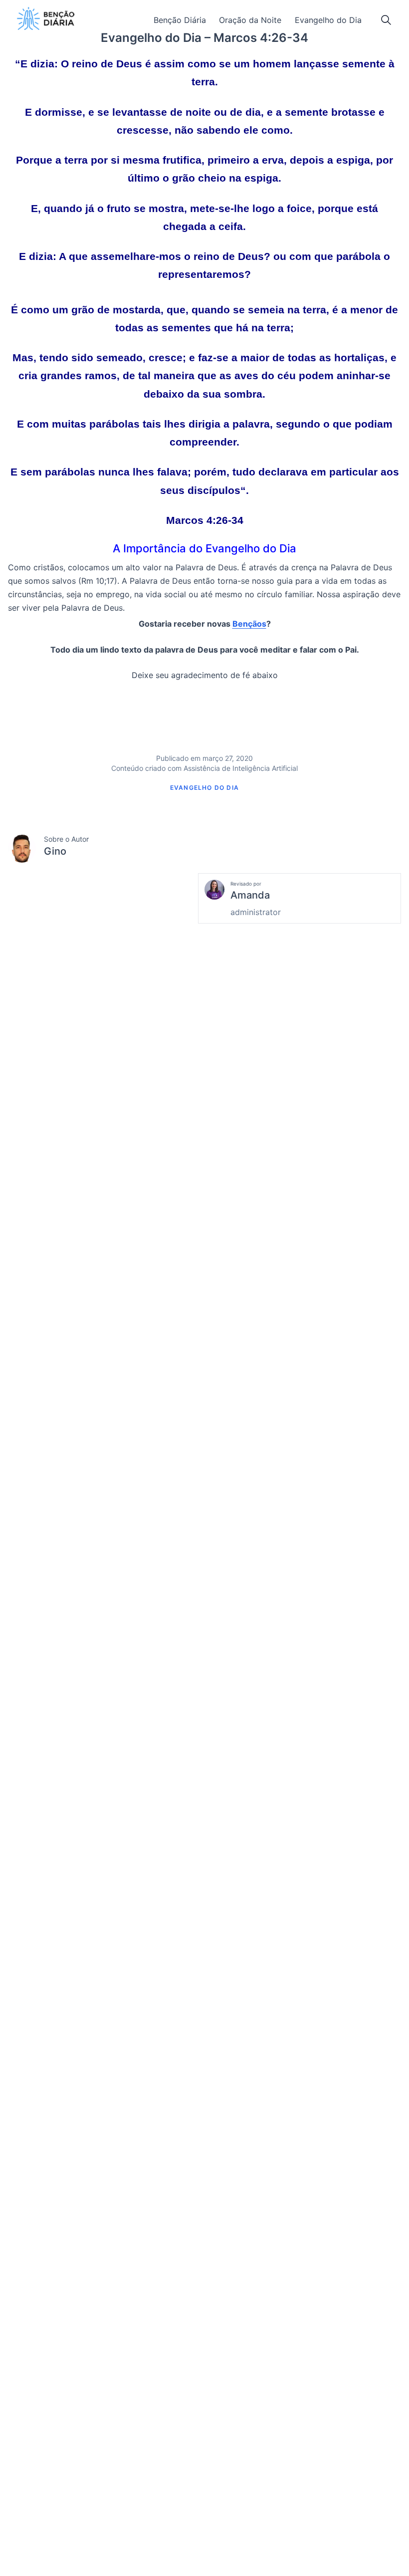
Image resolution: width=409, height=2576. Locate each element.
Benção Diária (180, 20)
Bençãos (249, 624)
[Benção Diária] (46, 18)
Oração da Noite (250, 20)
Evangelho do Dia (328, 20)
